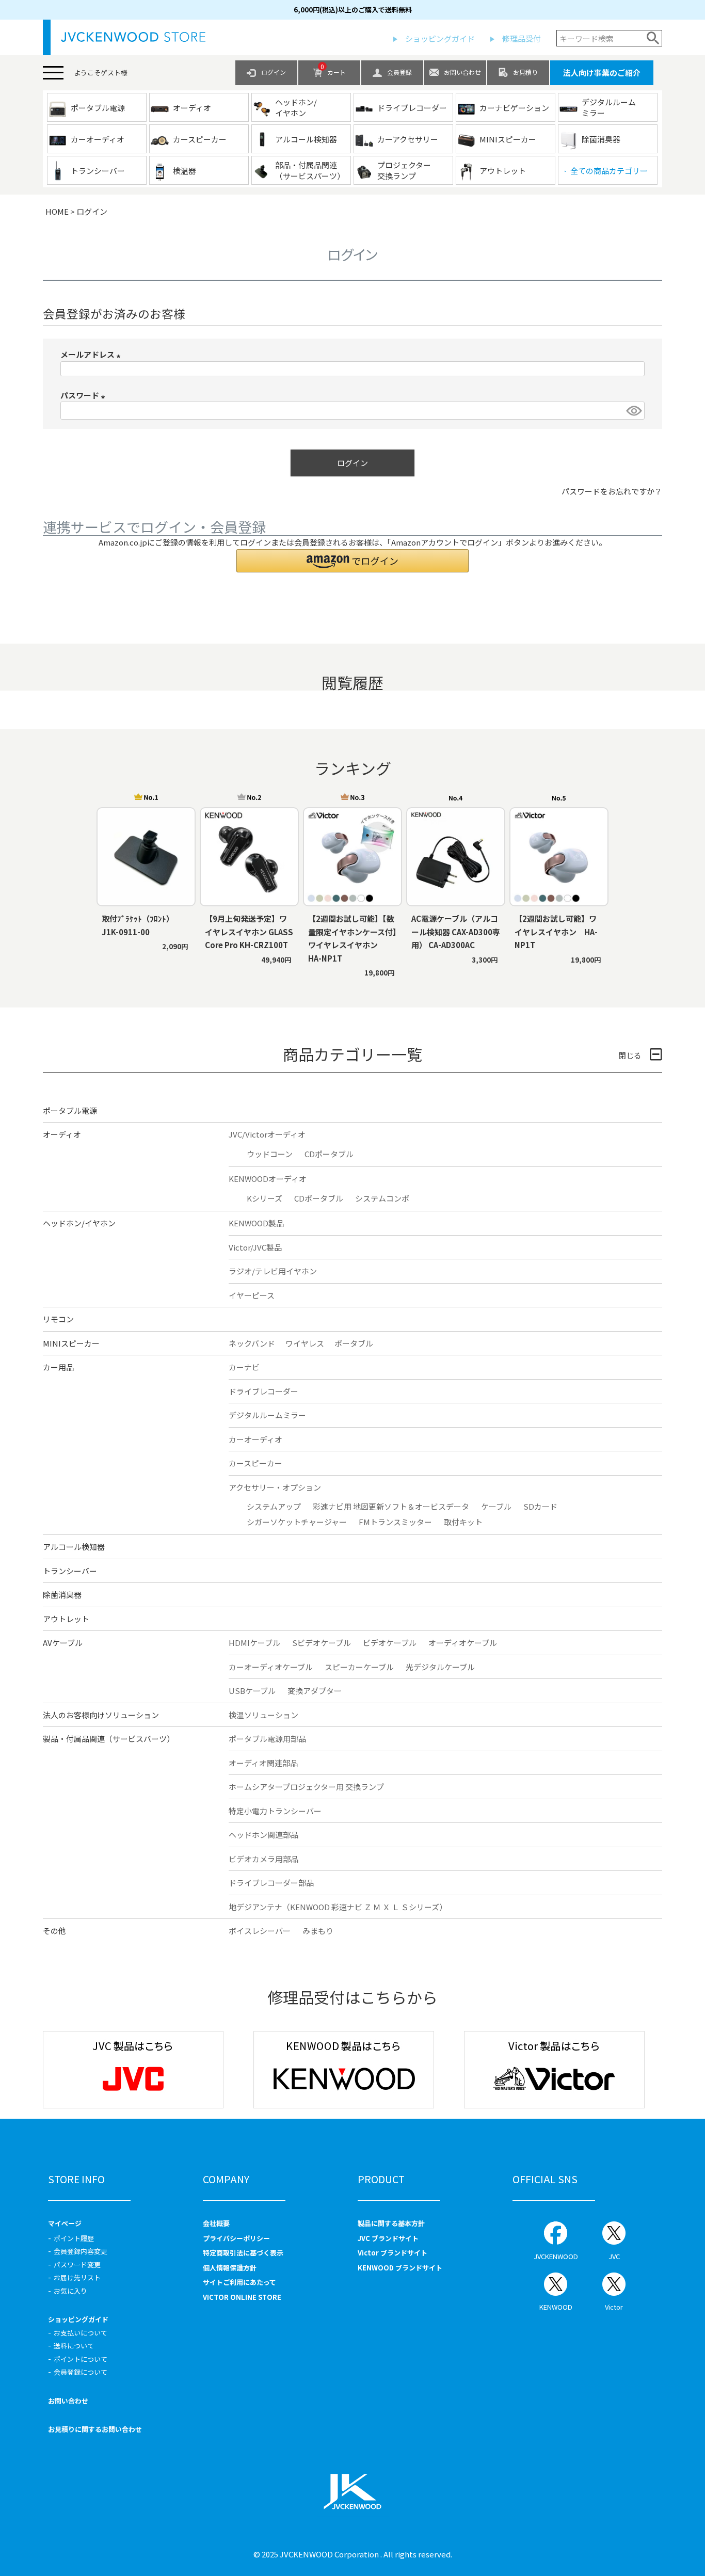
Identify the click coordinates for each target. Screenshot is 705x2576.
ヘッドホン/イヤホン (79, 1223)
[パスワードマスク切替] (634, 411)
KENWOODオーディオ (268, 1179)
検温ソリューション (263, 1715)
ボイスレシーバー (260, 1931)
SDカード (540, 1506)
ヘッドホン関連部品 (263, 1835)
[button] (352, 561)
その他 (54, 1931)
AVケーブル (63, 1643)
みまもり (318, 1931)
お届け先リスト (77, 2277)
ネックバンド (252, 1343)
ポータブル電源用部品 (267, 1739)
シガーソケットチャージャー (297, 1522)
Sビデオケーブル (322, 1643)
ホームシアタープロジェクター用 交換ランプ (306, 1787)
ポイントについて (81, 2359)
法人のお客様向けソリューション (101, 1715)
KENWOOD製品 (256, 1223)
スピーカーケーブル (359, 1667)
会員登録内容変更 (81, 2251)
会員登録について (81, 2372)
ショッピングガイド (440, 38)
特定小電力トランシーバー (275, 1811)
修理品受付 (522, 38)
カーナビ (244, 1367)
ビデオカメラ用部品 (263, 1859)
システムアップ (274, 1506)
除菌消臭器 (62, 1595)
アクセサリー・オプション (275, 1487)
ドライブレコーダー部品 (271, 1883)
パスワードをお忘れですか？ (612, 491)
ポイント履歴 (74, 2238)
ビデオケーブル (390, 1643)
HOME (57, 211)
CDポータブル (329, 1154)
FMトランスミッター (395, 1522)
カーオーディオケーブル (271, 1667)
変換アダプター (315, 1691)
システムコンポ (382, 1198)
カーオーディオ (255, 1439)
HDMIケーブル (254, 1643)
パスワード (84, 395)
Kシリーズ (265, 1198)
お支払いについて (81, 2333)
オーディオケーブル (463, 1643)
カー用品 (58, 1367)
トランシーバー (70, 1571)
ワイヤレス (305, 1343)
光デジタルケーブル (440, 1667)
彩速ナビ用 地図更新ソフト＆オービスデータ (391, 1506)
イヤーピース (252, 1295)
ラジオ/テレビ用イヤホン (273, 1271)
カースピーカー (255, 1463)
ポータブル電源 (70, 1110)
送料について (74, 2346)
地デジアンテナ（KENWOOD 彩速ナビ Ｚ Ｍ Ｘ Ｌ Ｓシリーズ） (338, 1907)
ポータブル (354, 1343)
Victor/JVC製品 (255, 1247)
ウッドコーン (270, 1154)
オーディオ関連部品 (263, 1763)
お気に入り (70, 2291)
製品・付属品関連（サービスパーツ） (109, 1739)
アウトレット (66, 1619)
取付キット (463, 1522)
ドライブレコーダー (263, 1391)
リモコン (58, 1319)
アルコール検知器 (74, 1547)
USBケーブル (252, 1691)
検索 (653, 38)
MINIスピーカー (71, 1343)
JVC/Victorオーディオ (267, 1134)
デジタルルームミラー (267, 1415)
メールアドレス (92, 354)
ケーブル (496, 1506)
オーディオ (62, 1134)
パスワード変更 (77, 2265)
